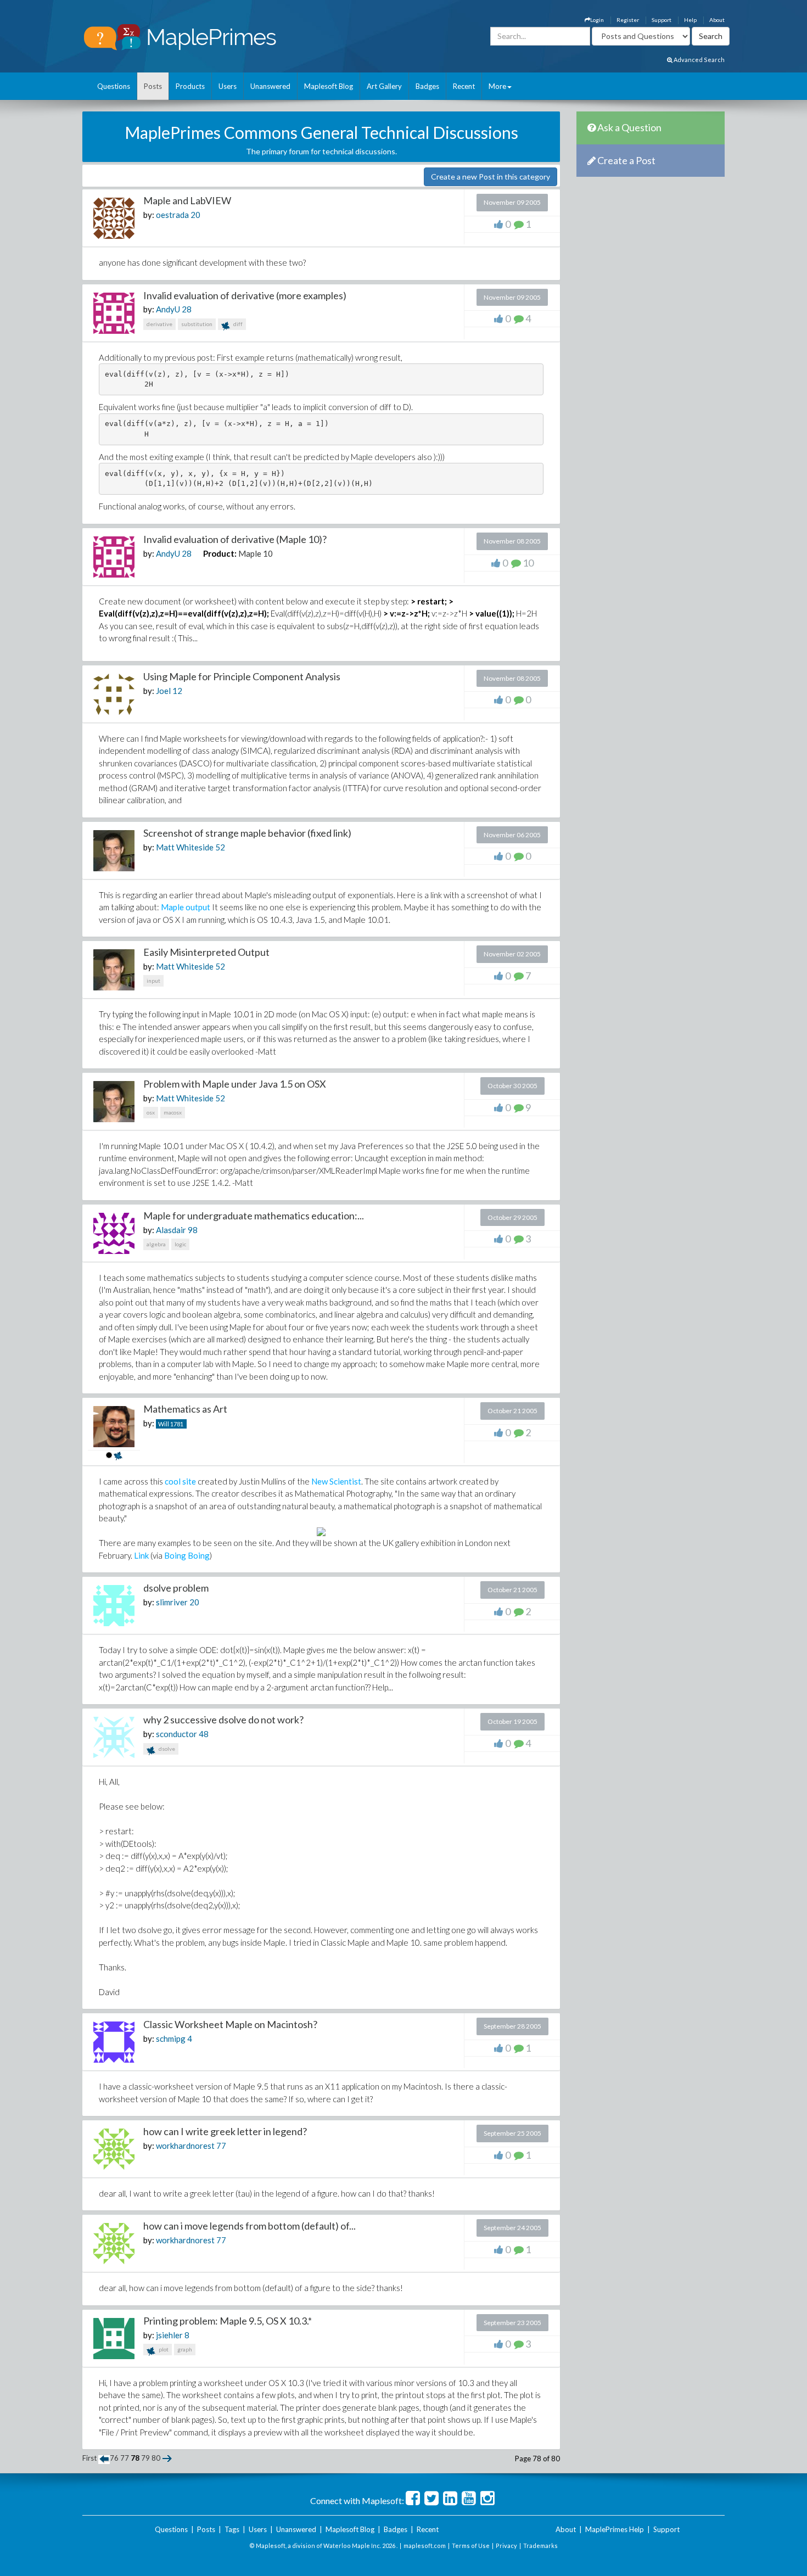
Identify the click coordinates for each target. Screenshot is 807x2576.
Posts (153, 86)
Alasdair (171, 1230)
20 (195, 215)
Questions (114, 86)
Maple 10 (256, 553)
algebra (156, 1244)
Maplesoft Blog (329, 86)
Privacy (506, 2546)
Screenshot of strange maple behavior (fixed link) (247, 833)
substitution (197, 324)
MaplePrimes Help (615, 2529)
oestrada (172, 215)
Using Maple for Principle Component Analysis (242, 676)
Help (690, 20)
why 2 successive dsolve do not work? (223, 1720)
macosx (173, 1112)
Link (141, 1555)
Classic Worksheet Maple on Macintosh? (230, 2024)
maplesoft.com (425, 2546)
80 (156, 2458)
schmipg (171, 2039)
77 (221, 2146)
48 (204, 1734)
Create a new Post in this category (491, 177)
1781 (177, 1424)
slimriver (172, 1602)
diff (237, 324)
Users (228, 86)
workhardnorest (185, 2146)
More (497, 86)
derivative (159, 324)
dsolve (166, 1749)
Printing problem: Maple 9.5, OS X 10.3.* (228, 2321)
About (717, 20)
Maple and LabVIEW (187, 200)
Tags (232, 2529)
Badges (427, 86)
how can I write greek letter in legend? (225, 2131)
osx (151, 1112)
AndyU (168, 309)
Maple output (186, 907)
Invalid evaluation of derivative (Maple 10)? (235, 539)
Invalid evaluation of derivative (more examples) (245, 295)
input (153, 981)
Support (662, 20)
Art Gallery (384, 86)
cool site (180, 1481)
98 (193, 1230)
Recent (464, 86)
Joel (163, 691)
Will (164, 1424)
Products (190, 86)
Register (628, 20)
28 (187, 309)
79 (145, 2458)
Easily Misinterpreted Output (206, 952)
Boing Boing (187, 1555)
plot (163, 2349)
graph (185, 2349)
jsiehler (169, 2335)
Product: (220, 553)
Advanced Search (699, 60)
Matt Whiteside (185, 847)
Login (597, 20)
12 (177, 691)
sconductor (176, 1734)
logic (180, 1244)
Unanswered (270, 86)
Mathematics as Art (185, 1409)
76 (114, 2458)
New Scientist (336, 1481)
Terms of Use (471, 2546)
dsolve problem (176, 1588)
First (89, 2458)
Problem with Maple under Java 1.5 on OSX (235, 1084)
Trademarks (540, 2546)
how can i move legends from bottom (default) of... (250, 2226)
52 (220, 847)
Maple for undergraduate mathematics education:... (254, 1216)
